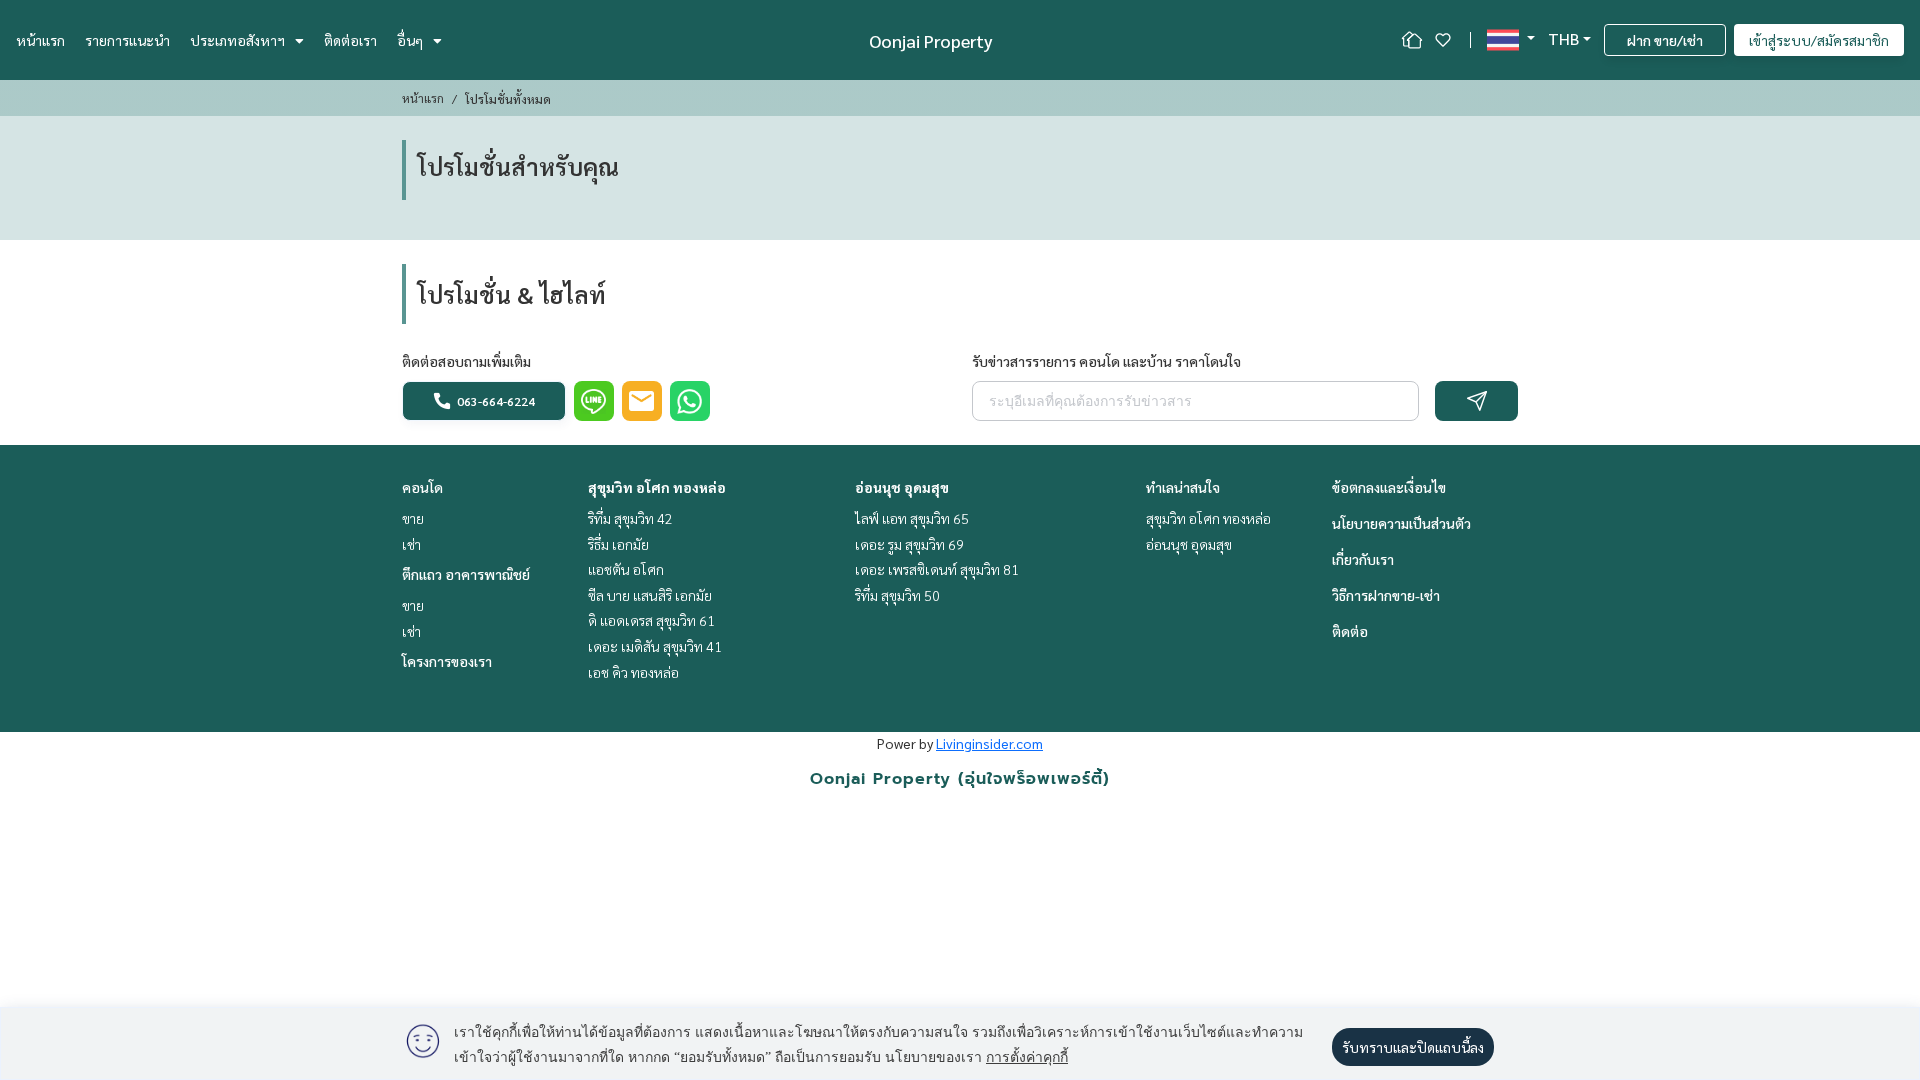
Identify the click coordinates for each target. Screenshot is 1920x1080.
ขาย (413, 518)
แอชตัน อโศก (626, 569)
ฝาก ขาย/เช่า (1665, 40)
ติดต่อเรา (350, 40)
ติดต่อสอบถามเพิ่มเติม (466, 361)
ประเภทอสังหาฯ (237, 40)
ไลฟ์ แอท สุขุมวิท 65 (912, 518)
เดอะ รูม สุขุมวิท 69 (909, 544)
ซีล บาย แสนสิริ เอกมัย (650, 595)
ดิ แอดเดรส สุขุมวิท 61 (651, 620)
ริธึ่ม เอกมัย (618, 544)
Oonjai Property (931, 40)
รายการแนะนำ (127, 40)
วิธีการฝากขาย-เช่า (1386, 595)
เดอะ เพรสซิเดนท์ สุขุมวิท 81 (937, 569)
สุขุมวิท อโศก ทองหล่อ (657, 487)
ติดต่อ (1350, 631)
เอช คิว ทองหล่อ (633, 672)
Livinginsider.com (989, 743)
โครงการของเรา (447, 661)
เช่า (411, 544)
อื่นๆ (410, 40)
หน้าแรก (40, 40)
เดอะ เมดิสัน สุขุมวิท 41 (655, 646)
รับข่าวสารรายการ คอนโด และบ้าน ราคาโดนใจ (1106, 361)
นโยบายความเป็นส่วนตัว (1401, 523)
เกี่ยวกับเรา (1363, 559)
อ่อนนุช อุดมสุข (902, 487)
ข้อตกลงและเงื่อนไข (1389, 487)
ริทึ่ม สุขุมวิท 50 (897, 595)
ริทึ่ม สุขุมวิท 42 (630, 518)
